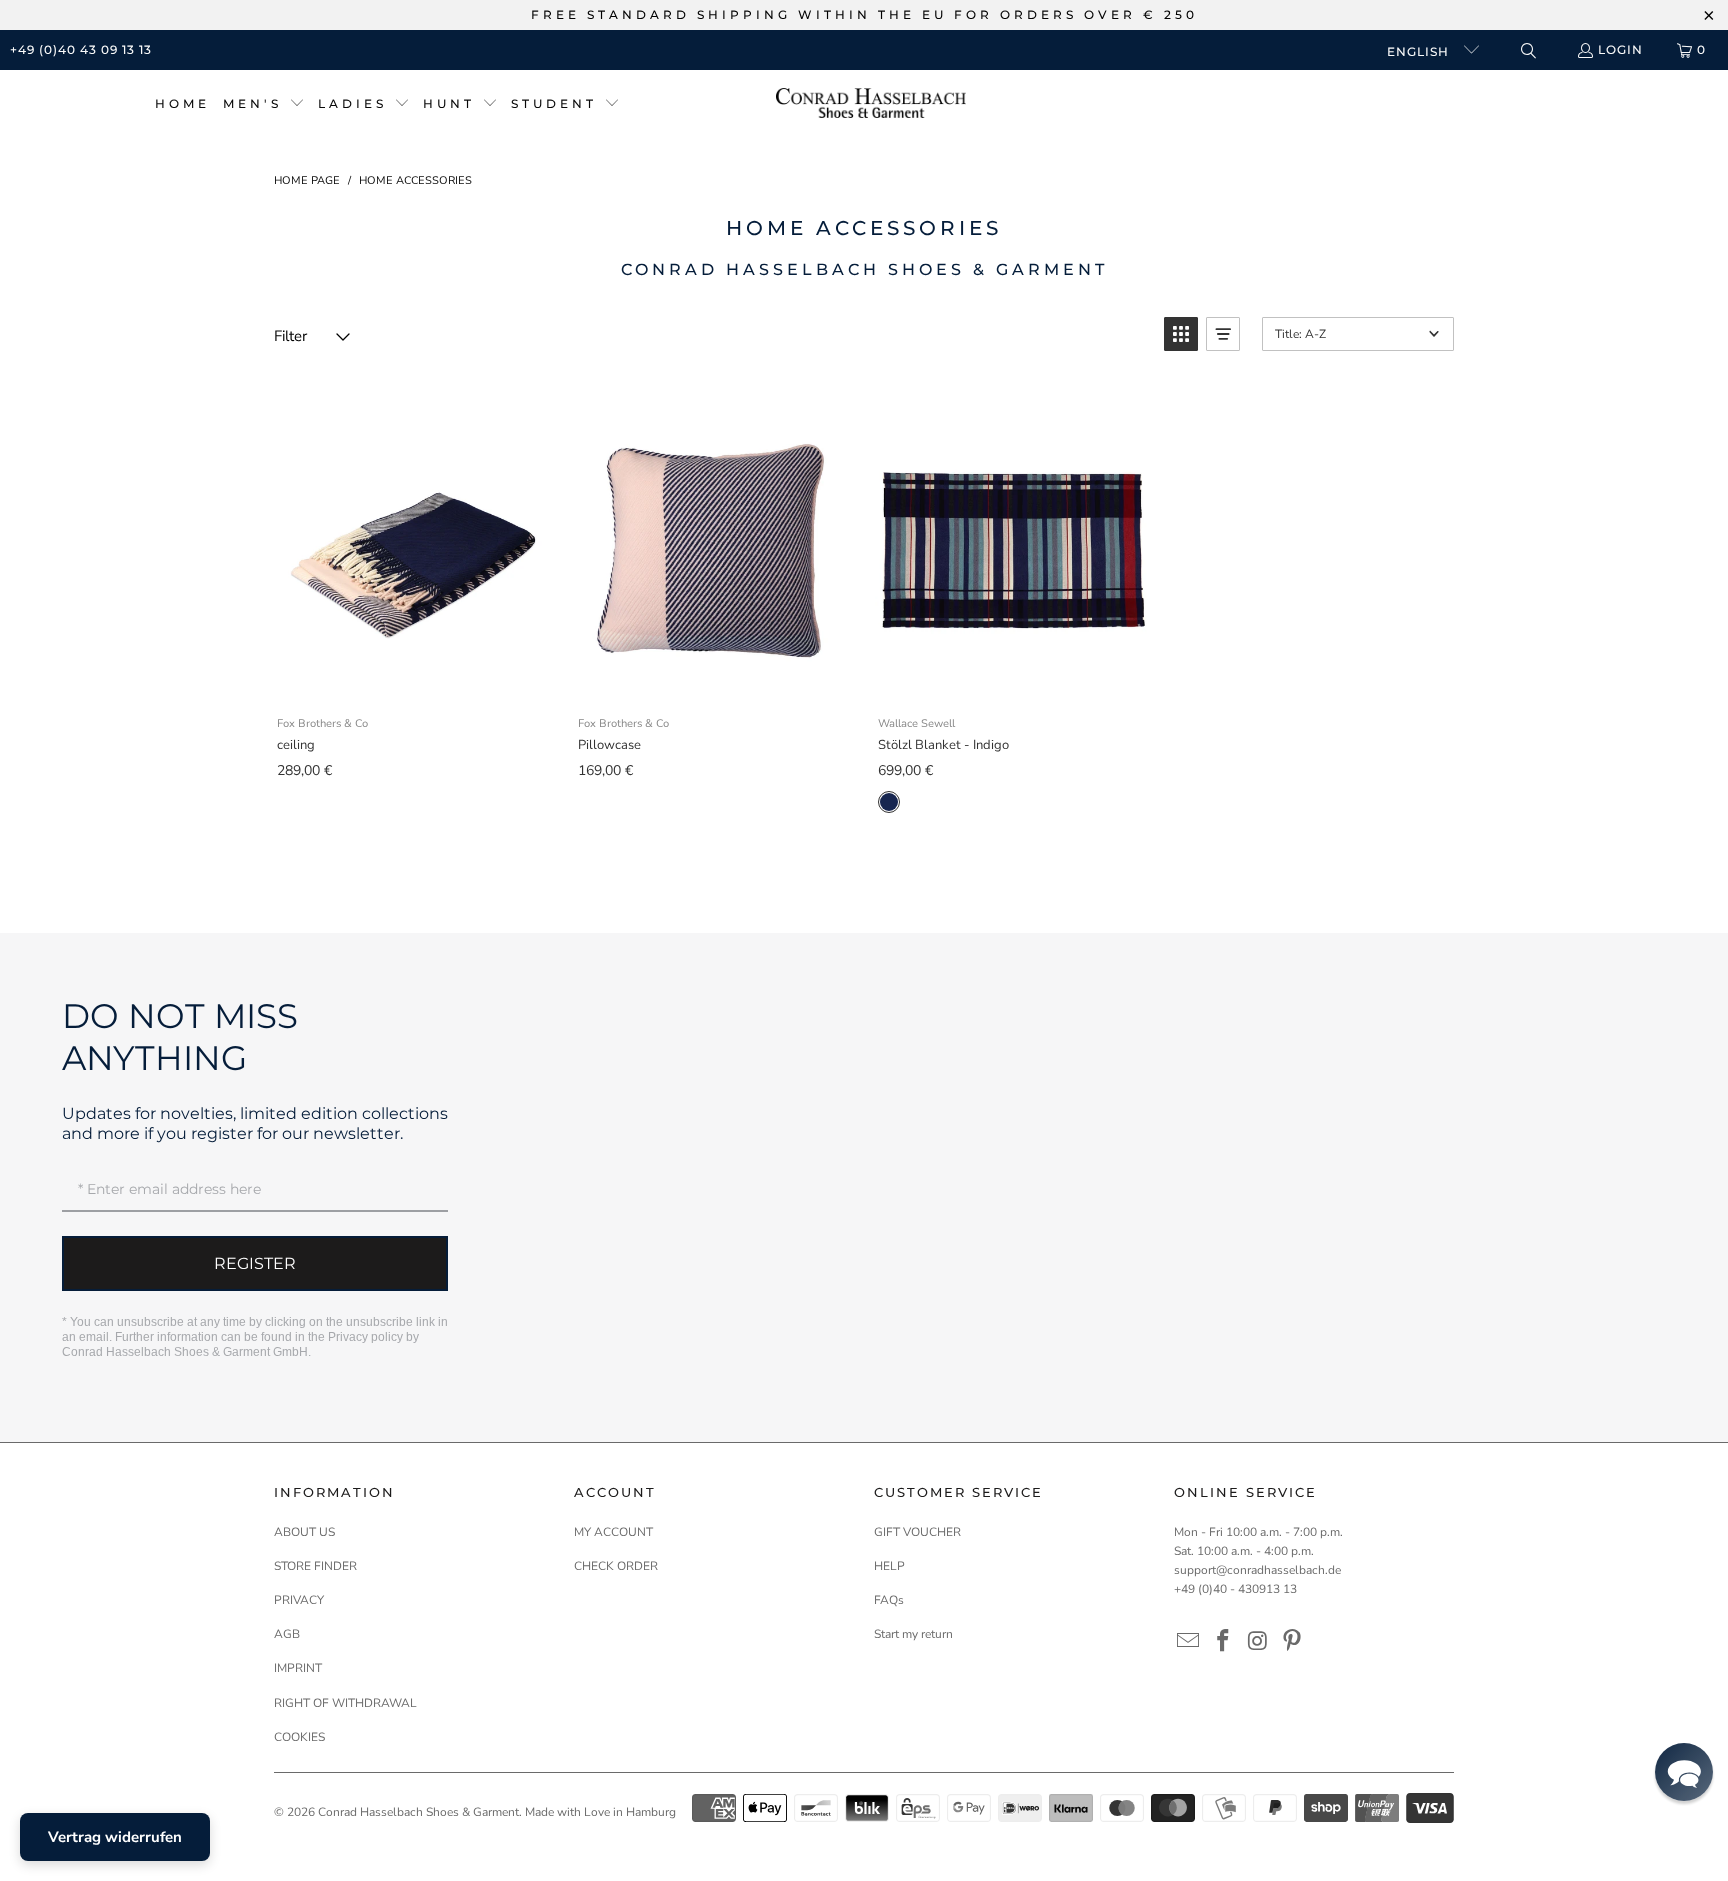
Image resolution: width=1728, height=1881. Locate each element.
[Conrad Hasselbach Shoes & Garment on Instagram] (1258, 1642)
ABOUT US (304, 1532)
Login (1620, 49)
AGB (287, 1634)
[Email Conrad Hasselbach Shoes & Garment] (1189, 1642)
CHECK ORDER (616, 1566)
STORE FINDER (315, 1566)
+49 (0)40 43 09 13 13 (81, 49)
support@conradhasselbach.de (1257, 1570)
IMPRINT (298, 1668)
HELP (889, 1566)
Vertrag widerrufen (115, 1837)
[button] (264, 104)
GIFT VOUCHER (917, 1532)
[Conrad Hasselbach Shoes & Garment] (871, 104)
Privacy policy (365, 1337)
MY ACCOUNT (613, 1532)
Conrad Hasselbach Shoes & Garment (418, 1812)
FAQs (889, 1600)
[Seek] (1527, 50)
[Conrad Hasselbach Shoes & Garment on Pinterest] (1293, 1642)
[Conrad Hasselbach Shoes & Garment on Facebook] (1224, 1642)
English (1420, 51)
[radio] (889, 802)
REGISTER (255, 1263)
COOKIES (299, 1737)
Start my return (913, 1634)
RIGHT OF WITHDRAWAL (345, 1703)
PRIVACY (299, 1600)
